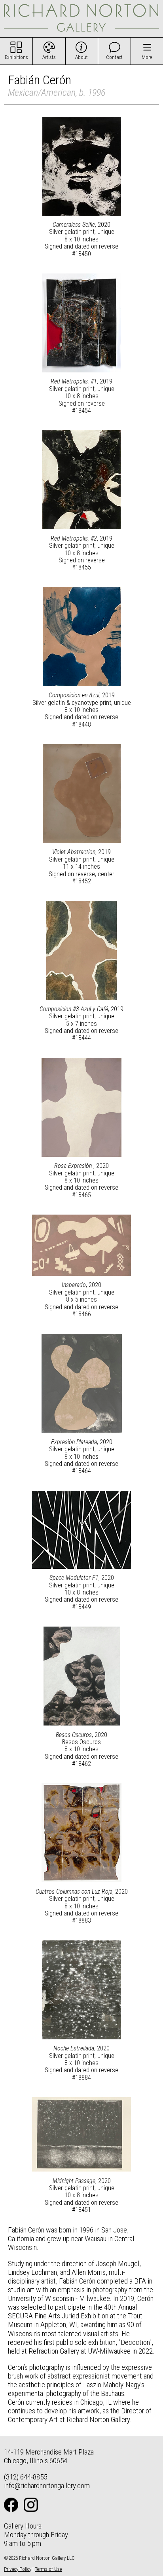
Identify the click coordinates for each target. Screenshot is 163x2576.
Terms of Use (48, 2569)
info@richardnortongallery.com (47, 2486)
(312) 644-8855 (26, 2477)
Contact (114, 57)
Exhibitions (16, 57)
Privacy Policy (18, 2569)
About (81, 57)
